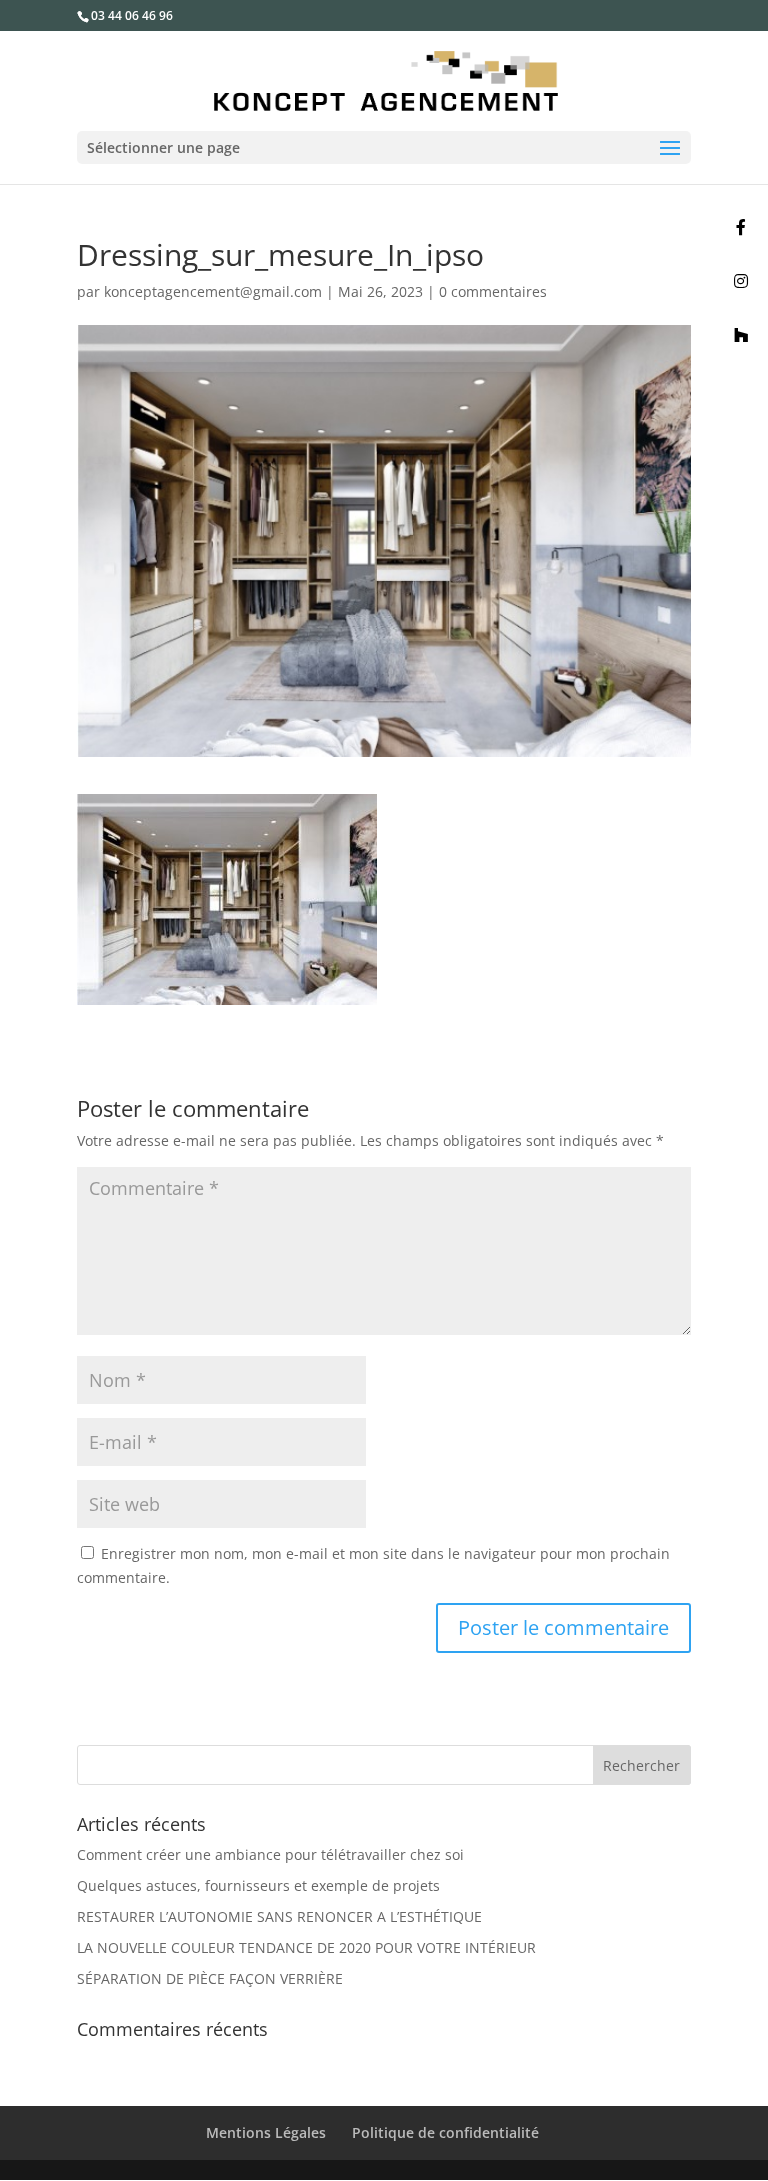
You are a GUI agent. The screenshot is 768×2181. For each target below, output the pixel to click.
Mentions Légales (266, 2132)
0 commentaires (493, 291)
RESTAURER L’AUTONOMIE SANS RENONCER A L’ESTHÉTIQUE (279, 1916)
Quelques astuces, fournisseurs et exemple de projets (258, 1885)
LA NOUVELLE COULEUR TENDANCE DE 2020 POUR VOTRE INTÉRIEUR (306, 1947)
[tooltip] (741, 227)
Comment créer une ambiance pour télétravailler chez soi (270, 1854)
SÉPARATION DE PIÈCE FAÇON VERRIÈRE (210, 1978)
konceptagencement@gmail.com (213, 291)
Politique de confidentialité (445, 2132)
